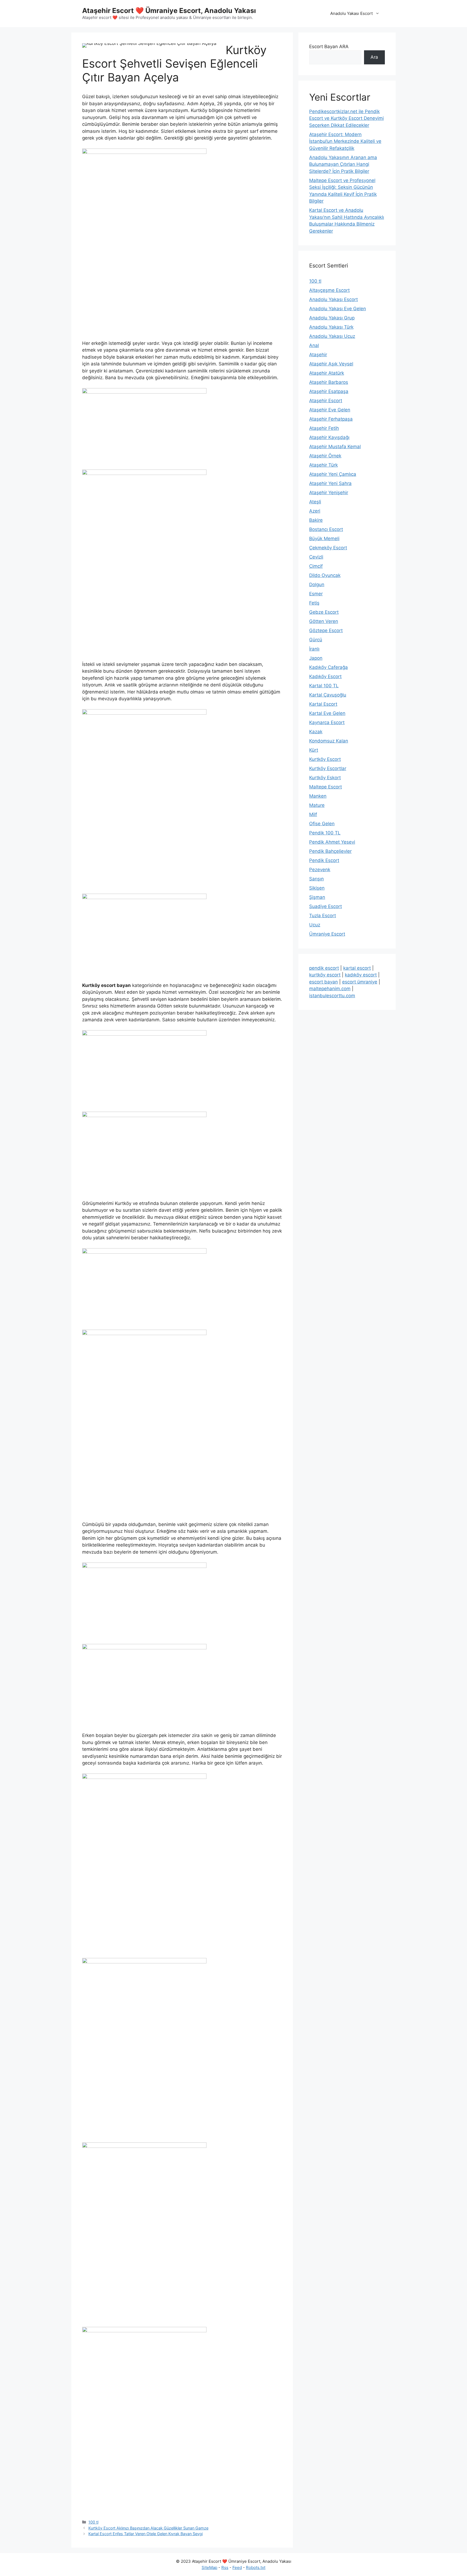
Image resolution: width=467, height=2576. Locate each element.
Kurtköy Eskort (325, 778)
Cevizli (316, 557)
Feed (237, 2567)
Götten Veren (324, 621)
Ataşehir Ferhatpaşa (331, 419)
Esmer (316, 594)
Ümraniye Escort (327, 934)
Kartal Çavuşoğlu (328, 695)
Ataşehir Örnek (325, 456)
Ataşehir (318, 355)
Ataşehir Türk (323, 465)
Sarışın (316, 879)
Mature (317, 805)
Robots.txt (256, 2567)
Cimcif (316, 566)
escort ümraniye (360, 982)
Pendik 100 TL (325, 833)
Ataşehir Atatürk (327, 373)
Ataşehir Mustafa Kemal (335, 447)
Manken (318, 796)
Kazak (316, 732)
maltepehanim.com (330, 989)
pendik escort (324, 968)
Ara (374, 57)
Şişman (317, 897)
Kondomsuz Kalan (329, 741)
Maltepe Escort (326, 787)
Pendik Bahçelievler (330, 851)
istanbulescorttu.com (332, 996)
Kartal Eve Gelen (327, 713)
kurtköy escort (325, 975)
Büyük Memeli (324, 539)
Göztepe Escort (326, 630)
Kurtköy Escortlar (328, 768)
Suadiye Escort (326, 906)
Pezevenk (320, 870)
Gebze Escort (324, 612)
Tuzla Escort (323, 916)
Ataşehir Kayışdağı (329, 437)
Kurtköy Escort (325, 759)
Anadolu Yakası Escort (351, 13)
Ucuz (315, 925)
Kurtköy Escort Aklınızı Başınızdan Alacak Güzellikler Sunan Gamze (148, 2528)
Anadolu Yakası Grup (332, 318)
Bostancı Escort (326, 529)
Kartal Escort (323, 704)
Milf (313, 814)
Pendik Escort (324, 860)
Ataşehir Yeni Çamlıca (333, 474)
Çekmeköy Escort (328, 548)
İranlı (314, 649)
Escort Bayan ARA (329, 47)
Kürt (314, 750)
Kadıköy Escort (325, 676)
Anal (314, 345)
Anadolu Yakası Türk (331, 327)
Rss (225, 2567)
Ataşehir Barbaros (329, 382)
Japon (316, 658)
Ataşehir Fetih (324, 428)
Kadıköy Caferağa (328, 667)
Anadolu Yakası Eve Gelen (338, 309)
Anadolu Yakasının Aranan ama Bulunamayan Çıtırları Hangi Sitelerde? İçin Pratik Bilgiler (343, 164)
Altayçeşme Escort (329, 290)
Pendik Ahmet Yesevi (332, 842)
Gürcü (316, 640)
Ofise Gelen (322, 824)
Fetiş (314, 603)
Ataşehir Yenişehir (329, 493)
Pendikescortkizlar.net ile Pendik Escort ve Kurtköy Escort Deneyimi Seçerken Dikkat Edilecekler (346, 118)
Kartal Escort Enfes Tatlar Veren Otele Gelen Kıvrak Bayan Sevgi (146, 2534)
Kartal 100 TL (324, 686)
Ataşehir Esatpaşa (329, 391)
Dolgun (317, 584)
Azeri (315, 511)
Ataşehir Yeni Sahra (330, 483)
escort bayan (323, 982)
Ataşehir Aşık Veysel (331, 364)
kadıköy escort (361, 975)
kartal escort (357, 968)
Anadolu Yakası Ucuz (332, 336)
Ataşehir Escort (326, 401)
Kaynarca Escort (327, 722)
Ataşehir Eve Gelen (330, 410)
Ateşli (315, 502)
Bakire (316, 520)
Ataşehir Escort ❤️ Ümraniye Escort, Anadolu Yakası (169, 11)
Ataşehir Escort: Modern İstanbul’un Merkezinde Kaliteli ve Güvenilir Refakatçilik (345, 141)
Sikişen (317, 888)
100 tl (93, 2522)
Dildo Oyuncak (325, 575)
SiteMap (209, 2567)
